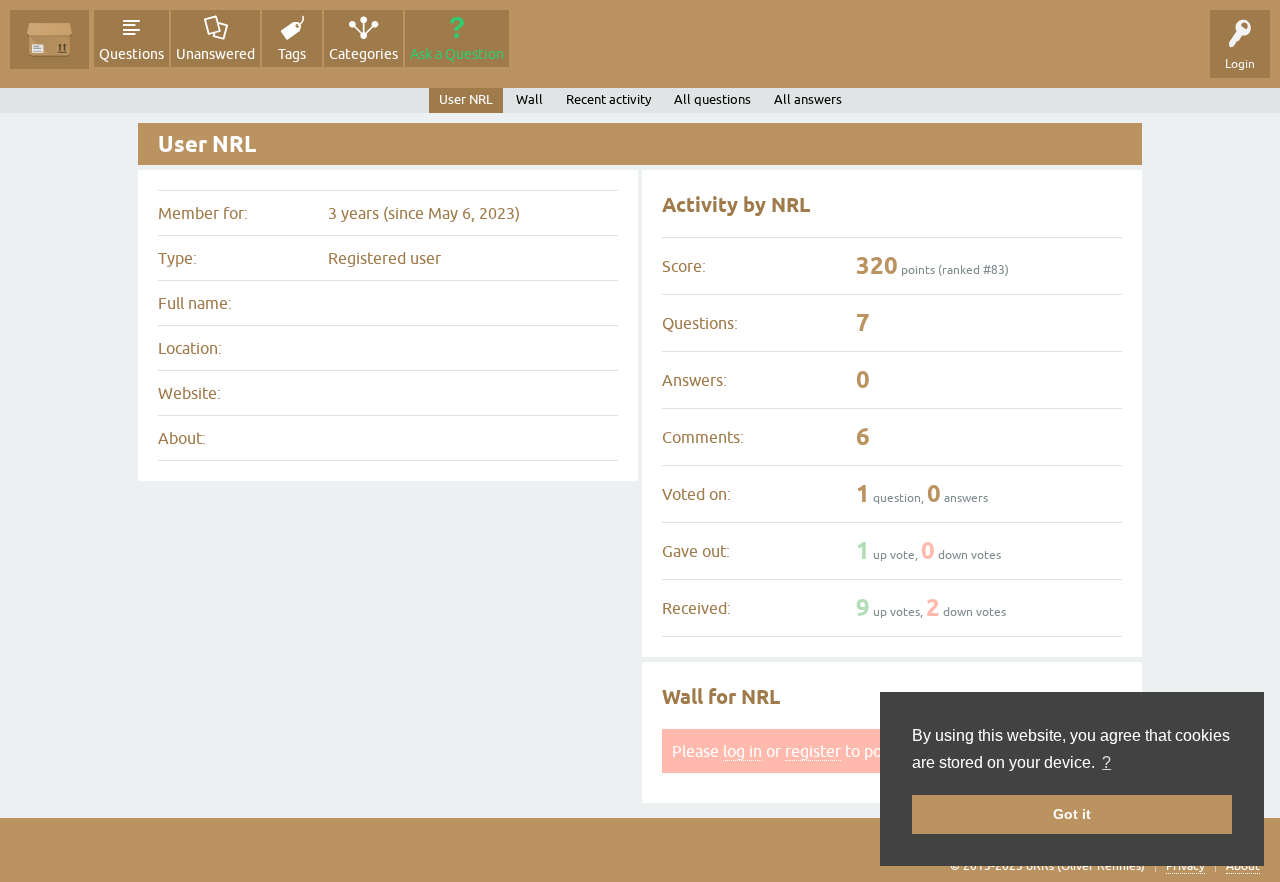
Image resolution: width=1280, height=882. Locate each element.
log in (742, 751)
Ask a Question (457, 54)
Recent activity (608, 99)
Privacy (1185, 866)
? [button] (1106, 762)
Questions (131, 54)
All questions (712, 99)
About (1243, 866)
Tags (292, 54)
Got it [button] (1072, 814)
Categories (363, 54)
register (813, 751)
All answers (808, 99)
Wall (529, 99)
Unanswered (215, 54)
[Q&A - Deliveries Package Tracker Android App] (49, 39)
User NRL (466, 99)
